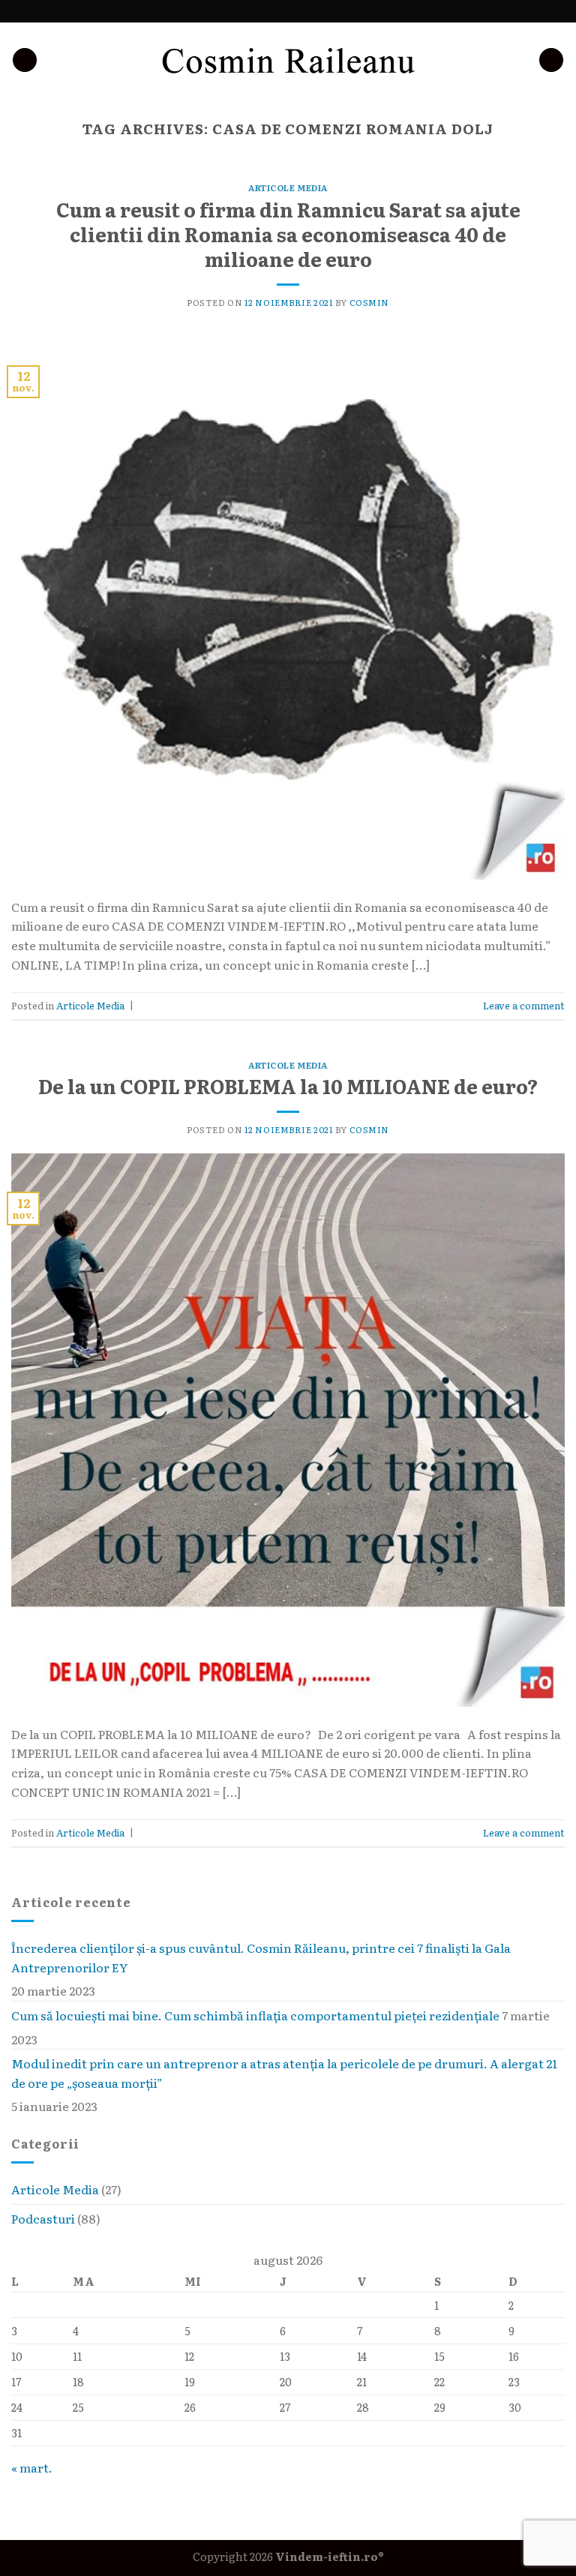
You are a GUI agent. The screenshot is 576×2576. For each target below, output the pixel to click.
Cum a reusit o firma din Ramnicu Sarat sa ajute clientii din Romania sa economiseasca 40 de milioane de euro (288, 234)
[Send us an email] (288, 11)
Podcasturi (43, 2218)
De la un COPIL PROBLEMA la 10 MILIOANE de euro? (288, 1086)
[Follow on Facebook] (259, 11)
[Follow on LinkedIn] (302, 11)
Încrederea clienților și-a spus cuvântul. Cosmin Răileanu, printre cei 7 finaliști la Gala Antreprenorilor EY (261, 1957)
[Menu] (551, 60)
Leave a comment (524, 1005)
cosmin (369, 302)
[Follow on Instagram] (274, 11)
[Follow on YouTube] (316, 11)
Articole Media (55, 2189)
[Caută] (25, 60)
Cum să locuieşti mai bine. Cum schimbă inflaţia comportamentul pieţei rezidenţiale (255, 2015)
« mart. (32, 2467)
